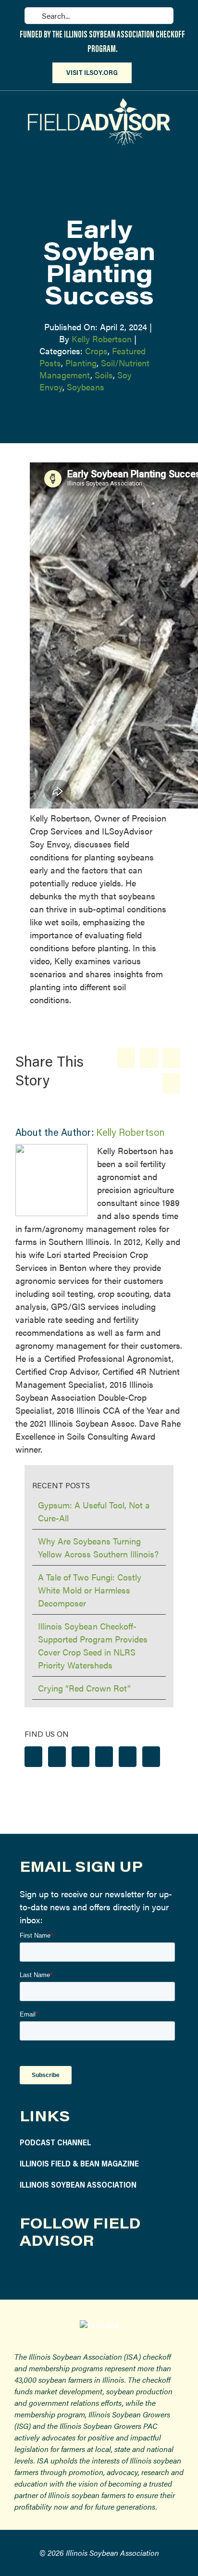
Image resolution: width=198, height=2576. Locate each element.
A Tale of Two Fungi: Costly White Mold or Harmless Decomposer (90, 1590)
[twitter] (71, 2272)
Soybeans (86, 387)
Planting (81, 363)
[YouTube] (104, 1757)
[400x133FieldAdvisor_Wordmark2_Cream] (99, 102)
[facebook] (26, 2272)
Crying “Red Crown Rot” (84, 1688)
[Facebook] (126, 1058)
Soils (104, 375)
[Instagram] (57, 1757)
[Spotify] (128, 1757)
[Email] (171, 1083)
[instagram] (49, 2272)
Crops (96, 351)
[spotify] (117, 2272)
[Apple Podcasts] (151, 1757)
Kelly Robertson (102, 339)
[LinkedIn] (171, 1058)
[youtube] (94, 2272)
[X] (149, 1058)
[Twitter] (80, 1757)
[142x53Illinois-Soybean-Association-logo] (99, 2324)
